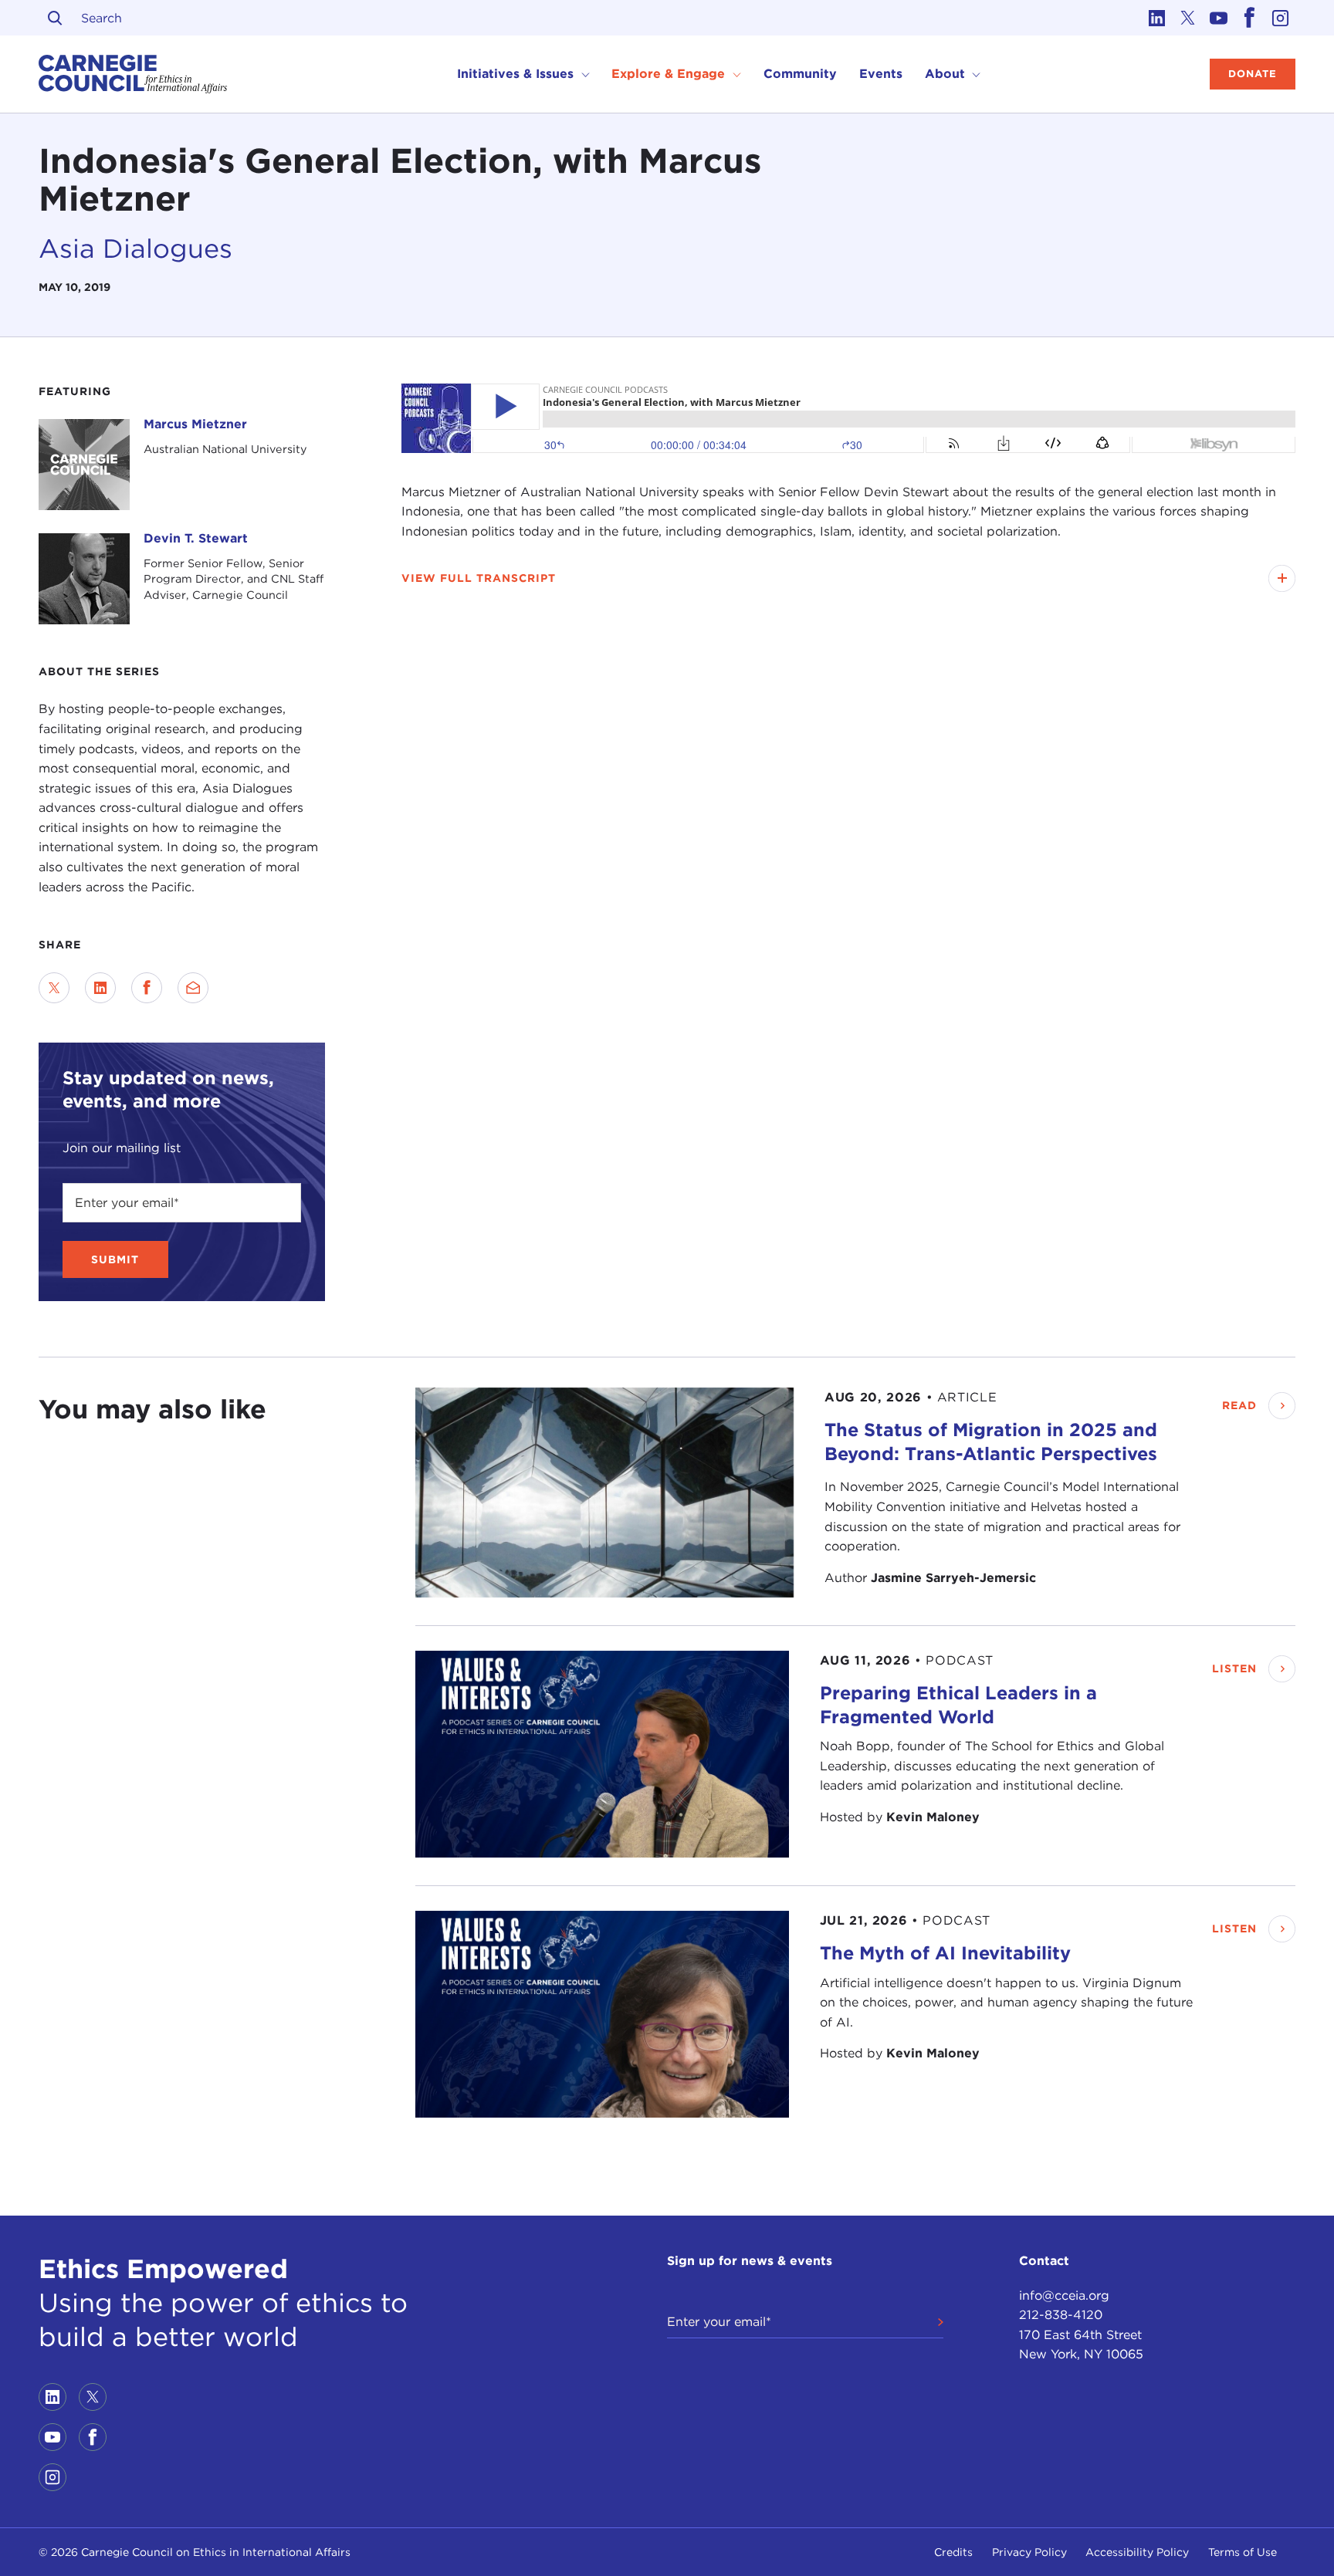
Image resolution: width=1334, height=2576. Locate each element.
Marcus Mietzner (195, 424)
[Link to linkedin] (1156, 18)
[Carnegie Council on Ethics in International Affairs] (133, 74)
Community (800, 74)
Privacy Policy (1029, 2552)
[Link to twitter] (1187, 18)
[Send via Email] (193, 988)
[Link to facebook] (1249, 18)
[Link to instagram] (1280, 18)
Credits (953, 2552)
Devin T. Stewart (196, 538)
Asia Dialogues (135, 248)
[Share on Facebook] (147, 988)
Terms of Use (1243, 2552)
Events (881, 74)
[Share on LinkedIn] (100, 988)
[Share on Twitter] (54, 988)
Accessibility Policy (1137, 2552)
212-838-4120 (1061, 2315)
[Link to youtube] (1218, 18)
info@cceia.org (1064, 2295)
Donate (1253, 74)
